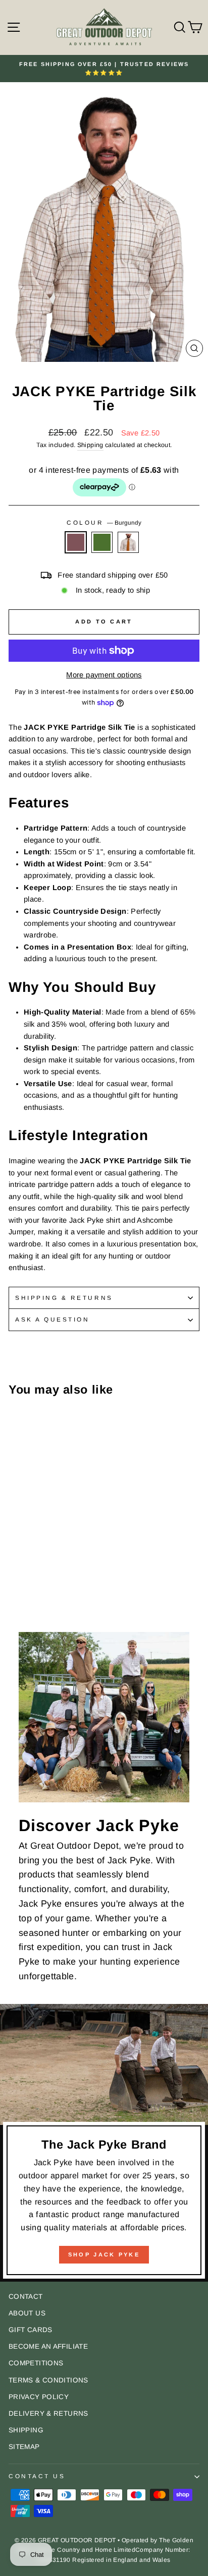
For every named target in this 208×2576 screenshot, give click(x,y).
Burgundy (76, 542)
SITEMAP (24, 2447)
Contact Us (37, 2476)
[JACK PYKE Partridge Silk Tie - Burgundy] (14, 1581)
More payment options (104, 675)
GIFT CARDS (31, 2330)
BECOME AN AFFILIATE (48, 2346)
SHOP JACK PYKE (104, 2254)
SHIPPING (26, 2430)
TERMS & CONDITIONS (48, 2380)
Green (102, 542)
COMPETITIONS (36, 2363)
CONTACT (26, 2297)
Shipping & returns (64, 1298)
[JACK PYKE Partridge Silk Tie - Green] (26, 1581)
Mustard (128, 542)
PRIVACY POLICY (39, 2397)
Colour (104, 522)
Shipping (90, 445)
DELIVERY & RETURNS (48, 2413)
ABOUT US (27, 2313)
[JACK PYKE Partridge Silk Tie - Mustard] (38, 1581)
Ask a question (52, 1319)
